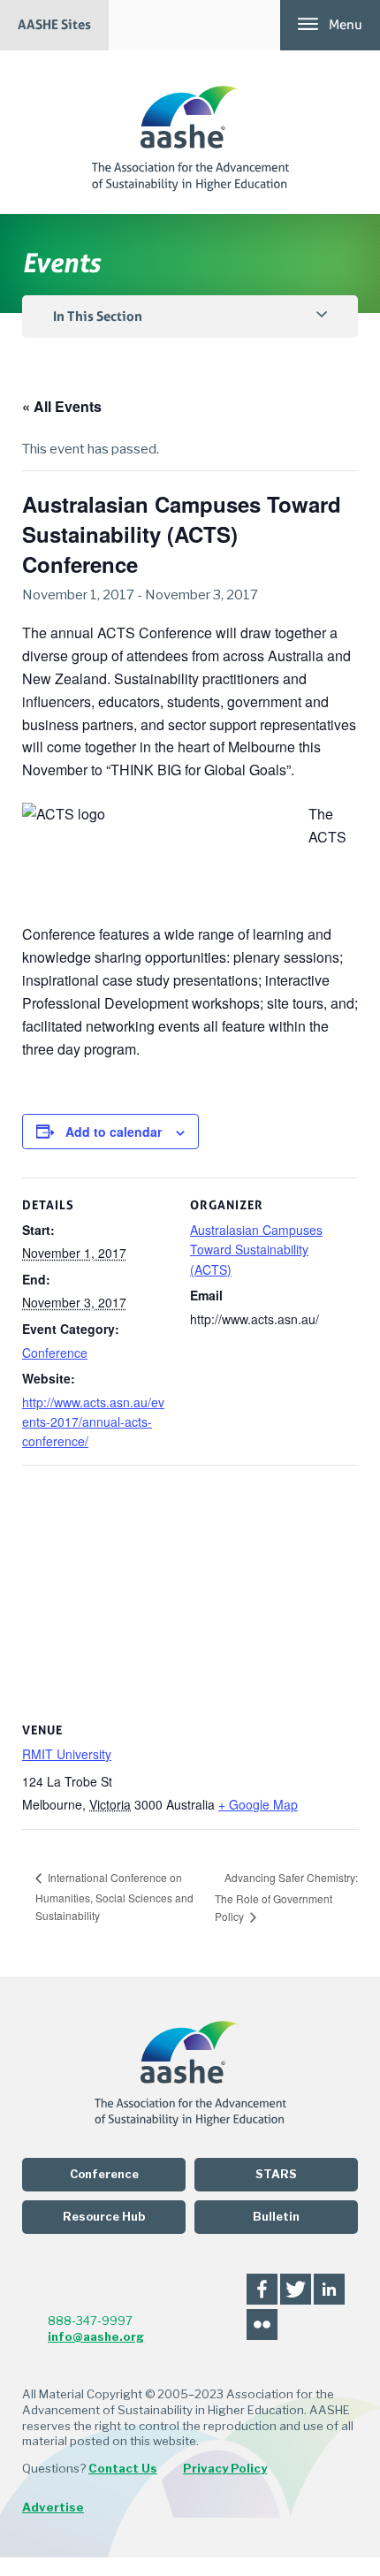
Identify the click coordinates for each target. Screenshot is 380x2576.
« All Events (62, 406)
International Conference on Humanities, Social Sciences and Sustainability (114, 1896)
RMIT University (67, 1754)
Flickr (262, 2324)
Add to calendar (114, 1132)
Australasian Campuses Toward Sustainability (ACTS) (256, 1250)
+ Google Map (258, 1804)
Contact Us (123, 2468)
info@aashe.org (96, 2336)
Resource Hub (104, 2217)
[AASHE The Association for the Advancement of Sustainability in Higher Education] (190, 132)
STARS (276, 2174)
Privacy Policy (225, 2468)
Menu (346, 25)
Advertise (53, 2507)
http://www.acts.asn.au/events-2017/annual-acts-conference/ (93, 1422)
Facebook (262, 2289)
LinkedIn (329, 2289)
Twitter (296, 2289)
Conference (55, 1353)
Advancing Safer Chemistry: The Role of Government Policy (286, 1897)
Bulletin (276, 2217)
